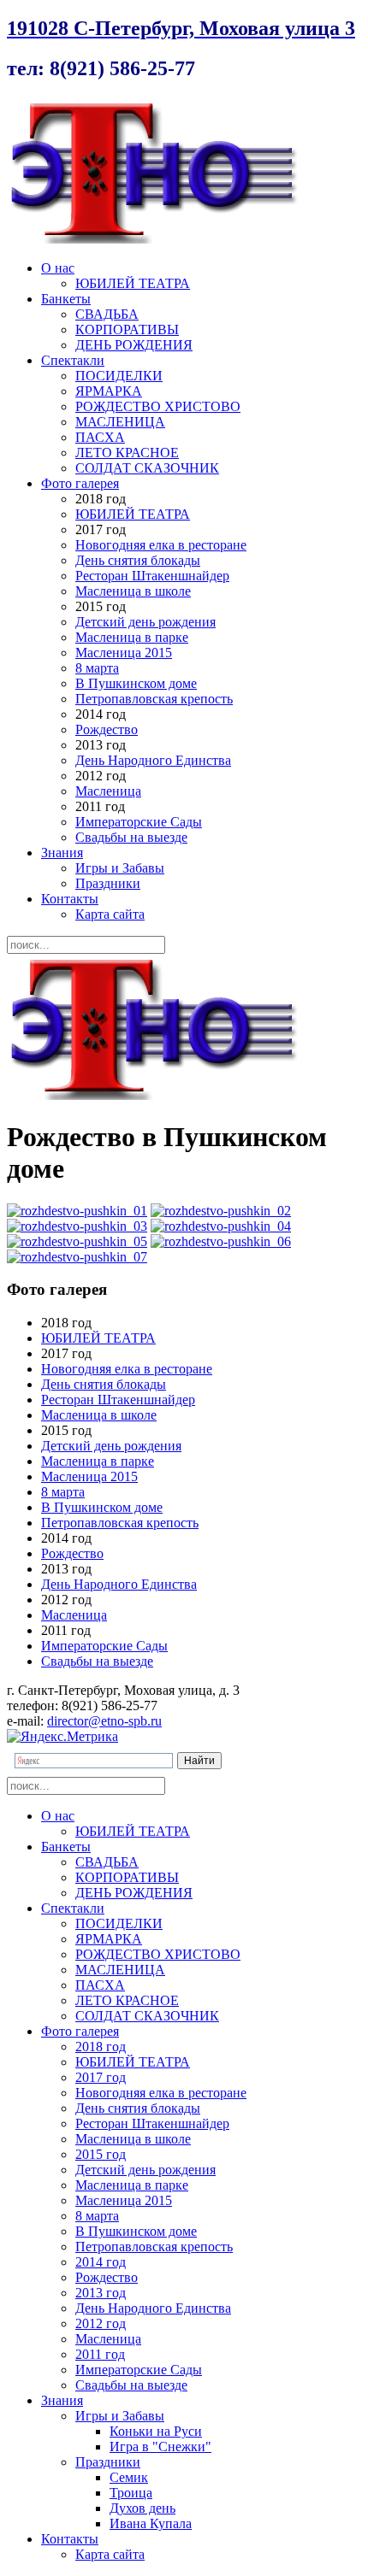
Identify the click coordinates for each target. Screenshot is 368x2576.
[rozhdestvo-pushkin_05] (77, 1241)
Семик (129, 2477)
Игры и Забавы (120, 868)
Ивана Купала (151, 2523)
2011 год (100, 2354)
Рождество (107, 729)
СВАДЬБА (107, 314)
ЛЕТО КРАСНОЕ (127, 453)
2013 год (101, 2293)
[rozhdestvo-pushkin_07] (77, 1257)
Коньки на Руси (156, 2431)
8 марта (97, 668)
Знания (62, 853)
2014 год (101, 2262)
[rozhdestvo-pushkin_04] (221, 1226)
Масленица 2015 (124, 653)
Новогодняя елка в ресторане (161, 545)
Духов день (142, 2508)
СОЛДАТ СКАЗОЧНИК (147, 468)
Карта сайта (110, 914)
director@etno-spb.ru (104, 1721)
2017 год (101, 2077)
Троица (131, 2493)
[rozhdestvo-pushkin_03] (77, 1226)
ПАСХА (100, 437)
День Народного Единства (153, 760)
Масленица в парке (132, 637)
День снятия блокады (138, 560)
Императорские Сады (139, 822)
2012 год (101, 2323)
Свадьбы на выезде (131, 837)
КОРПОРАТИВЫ (127, 329)
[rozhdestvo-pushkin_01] (77, 1211)
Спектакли (73, 360)
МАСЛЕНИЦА (120, 422)
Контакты (70, 899)
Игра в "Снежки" (160, 2447)
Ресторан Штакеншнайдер (152, 576)
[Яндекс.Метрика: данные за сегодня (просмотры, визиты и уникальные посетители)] (62, 1737)
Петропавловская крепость (154, 699)
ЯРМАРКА (109, 391)
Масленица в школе (133, 591)
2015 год (101, 2154)
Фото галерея (80, 483)
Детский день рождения (145, 622)
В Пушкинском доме (136, 683)
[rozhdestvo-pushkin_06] (221, 1241)
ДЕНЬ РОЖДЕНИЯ (134, 345)
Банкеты (66, 299)
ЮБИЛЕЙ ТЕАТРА (133, 283)
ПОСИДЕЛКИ (119, 376)
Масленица (108, 791)
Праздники (108, 883)
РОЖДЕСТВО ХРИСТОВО (158, 406)
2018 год (101, 2047)
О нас (58, 268)
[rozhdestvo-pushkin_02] (221, 1211)
